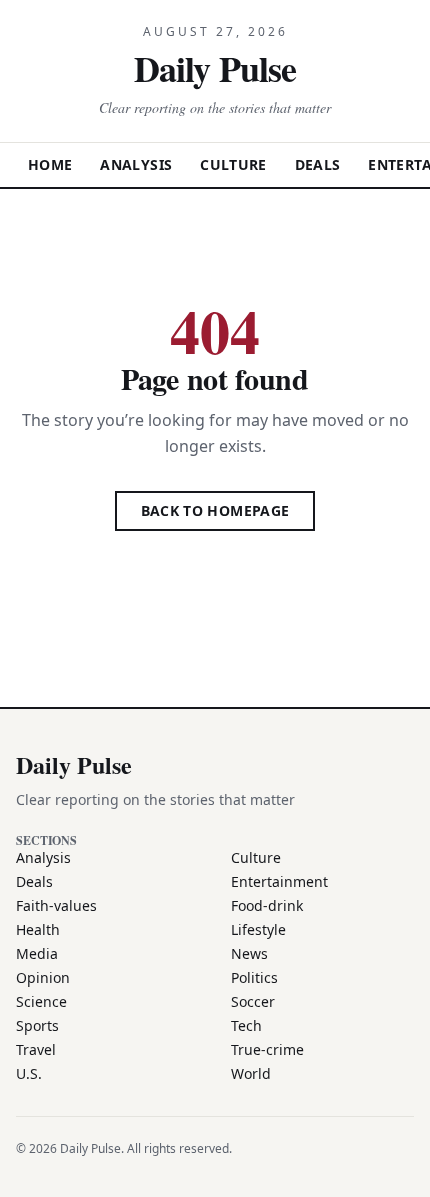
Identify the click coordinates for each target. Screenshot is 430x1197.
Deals (318, 164)
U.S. (29, 1073)
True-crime (267, 1049)
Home (50, 164)
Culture (233, 164)
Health (38, 929)
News (249, 953)
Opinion (43, 977)
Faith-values (56, 905)
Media (37, 953)
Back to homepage (215, 510)
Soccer (253, 1001)
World (251, 1073)
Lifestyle (258, 929)
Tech (246, 1025)
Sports (37, 1025)
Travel (36, 1049)
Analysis (136, 164)
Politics (254, 977)
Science (41, 1001)
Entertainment (279, 881)
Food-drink (267, 905)
